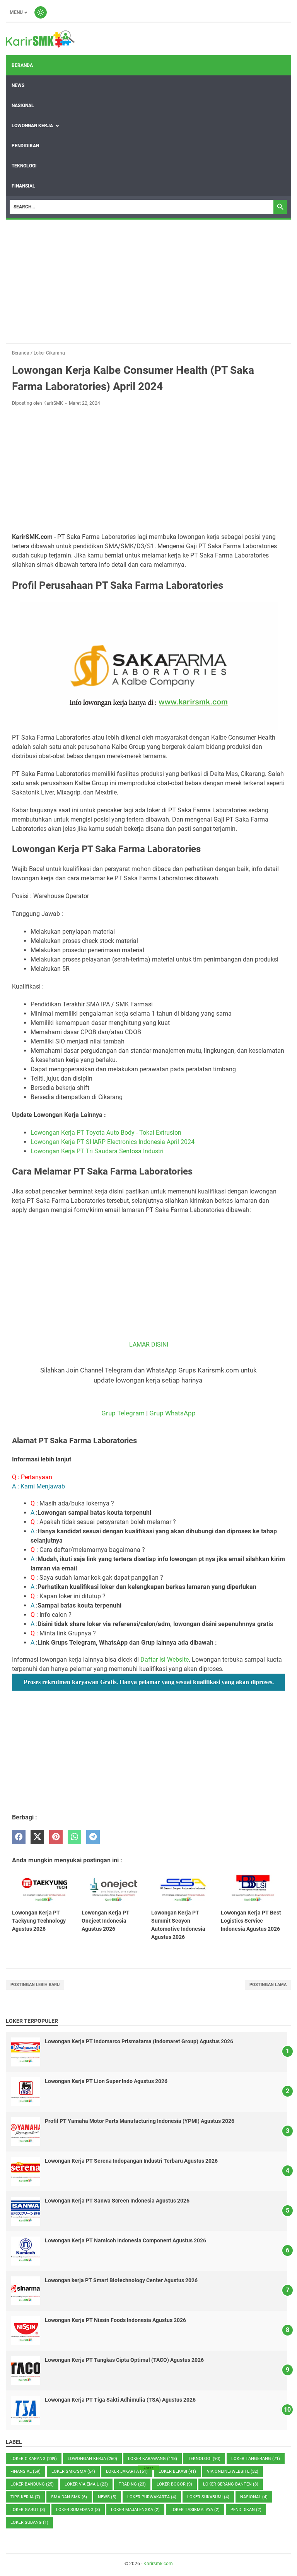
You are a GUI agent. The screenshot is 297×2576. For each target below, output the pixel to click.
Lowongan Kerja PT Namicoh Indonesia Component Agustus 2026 (125, 2240)
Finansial (23, 186)
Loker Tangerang (256, 2459)
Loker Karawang (153, 2459)
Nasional (23, 106)
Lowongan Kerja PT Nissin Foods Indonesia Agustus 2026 (115, 2320)
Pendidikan (25, 146)
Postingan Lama (268, 1985)
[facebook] (19, 1837)
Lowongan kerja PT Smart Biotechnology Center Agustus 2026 (121, 2280)
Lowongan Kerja (32, 126)
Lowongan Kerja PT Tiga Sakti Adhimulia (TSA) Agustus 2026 (120, 2400)
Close (148, 2468)
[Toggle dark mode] (41, 12)
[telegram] (93, 1837)
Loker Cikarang (34, 2459)
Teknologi (24, 166)
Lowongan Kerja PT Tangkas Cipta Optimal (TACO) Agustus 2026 (124, 2360)
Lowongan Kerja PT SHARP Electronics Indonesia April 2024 (113, 1142)
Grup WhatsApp (172, 1413)
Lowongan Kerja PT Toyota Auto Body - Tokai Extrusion (106, 1133)
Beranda (22, 65)
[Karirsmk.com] (40, 39)
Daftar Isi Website (165, 1660)
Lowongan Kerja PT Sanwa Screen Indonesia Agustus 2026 (117, 2201)
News (18, 85)
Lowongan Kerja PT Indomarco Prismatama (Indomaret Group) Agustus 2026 (139, 2041)
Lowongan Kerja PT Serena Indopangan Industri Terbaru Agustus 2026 (131, 2161)
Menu (16, 12)
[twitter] (37, 1837)
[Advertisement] (148, 281)
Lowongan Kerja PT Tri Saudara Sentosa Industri (97, 1151)
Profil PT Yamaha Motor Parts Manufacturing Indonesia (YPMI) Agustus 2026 (140, 2121)
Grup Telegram (123, 1413)
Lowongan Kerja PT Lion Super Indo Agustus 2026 (106, 2081)
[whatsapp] (74, 1837)
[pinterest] (56, 1837)
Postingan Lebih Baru (35, 1985)
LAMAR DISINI (149, 1344)
